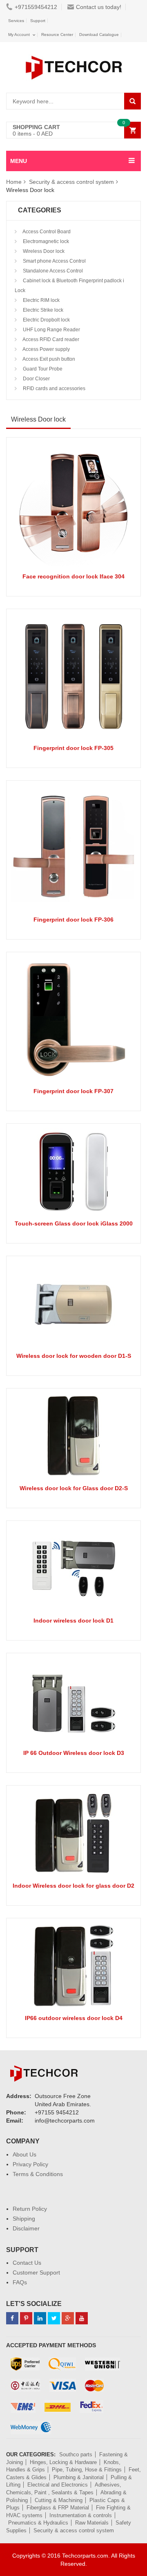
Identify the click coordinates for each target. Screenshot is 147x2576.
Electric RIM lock (41, 300)
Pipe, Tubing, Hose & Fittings (87, 2470)
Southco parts (76, 2454)
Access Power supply (46, 349)
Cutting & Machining (59, 2500)
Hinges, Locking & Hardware (63, 2462)
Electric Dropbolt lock (46, 320)
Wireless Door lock (43, 251)
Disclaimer (26, 2228)
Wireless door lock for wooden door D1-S (74, 1356)
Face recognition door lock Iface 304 (73, 576)
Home (14, 182)
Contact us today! (99, 7)
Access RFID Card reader (50, 339)
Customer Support (36, 2272)
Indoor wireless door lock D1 (73, 1621)
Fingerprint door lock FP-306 (73, 920)
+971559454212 (36, 7)
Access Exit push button (48, 359)
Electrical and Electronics (58, 2485)
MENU (19, 161)
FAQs (20, 2282)
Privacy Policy (30, 2164)
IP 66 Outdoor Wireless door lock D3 (74, 1753)
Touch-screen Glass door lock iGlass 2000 (74, 1223)
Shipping (24, 2219)
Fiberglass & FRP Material (58, 2508)
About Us (24, 2154)
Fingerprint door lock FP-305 (73, 748)
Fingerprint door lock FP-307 (73, 1091)
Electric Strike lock (42, 310)
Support (38, 21)
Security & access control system (71, 182)
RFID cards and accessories (53, 388)
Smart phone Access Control (54, 261)
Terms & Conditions (38, 2174)
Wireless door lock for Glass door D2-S (74, 1488)
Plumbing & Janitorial (79, 2477)
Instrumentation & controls (81, 2515)
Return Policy (30, 2209)
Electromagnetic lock (45, 241)
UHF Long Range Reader (51, 330)
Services (16, 21)
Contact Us (27, 2263)
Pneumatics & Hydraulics (38, 2523)
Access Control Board (46, 232)
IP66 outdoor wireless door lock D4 (74, 2018)
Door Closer (36, 379)
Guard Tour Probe (42, 369)
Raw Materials (92, 2523)
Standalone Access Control (52, 271)
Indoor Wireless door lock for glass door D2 (73, 1886)
